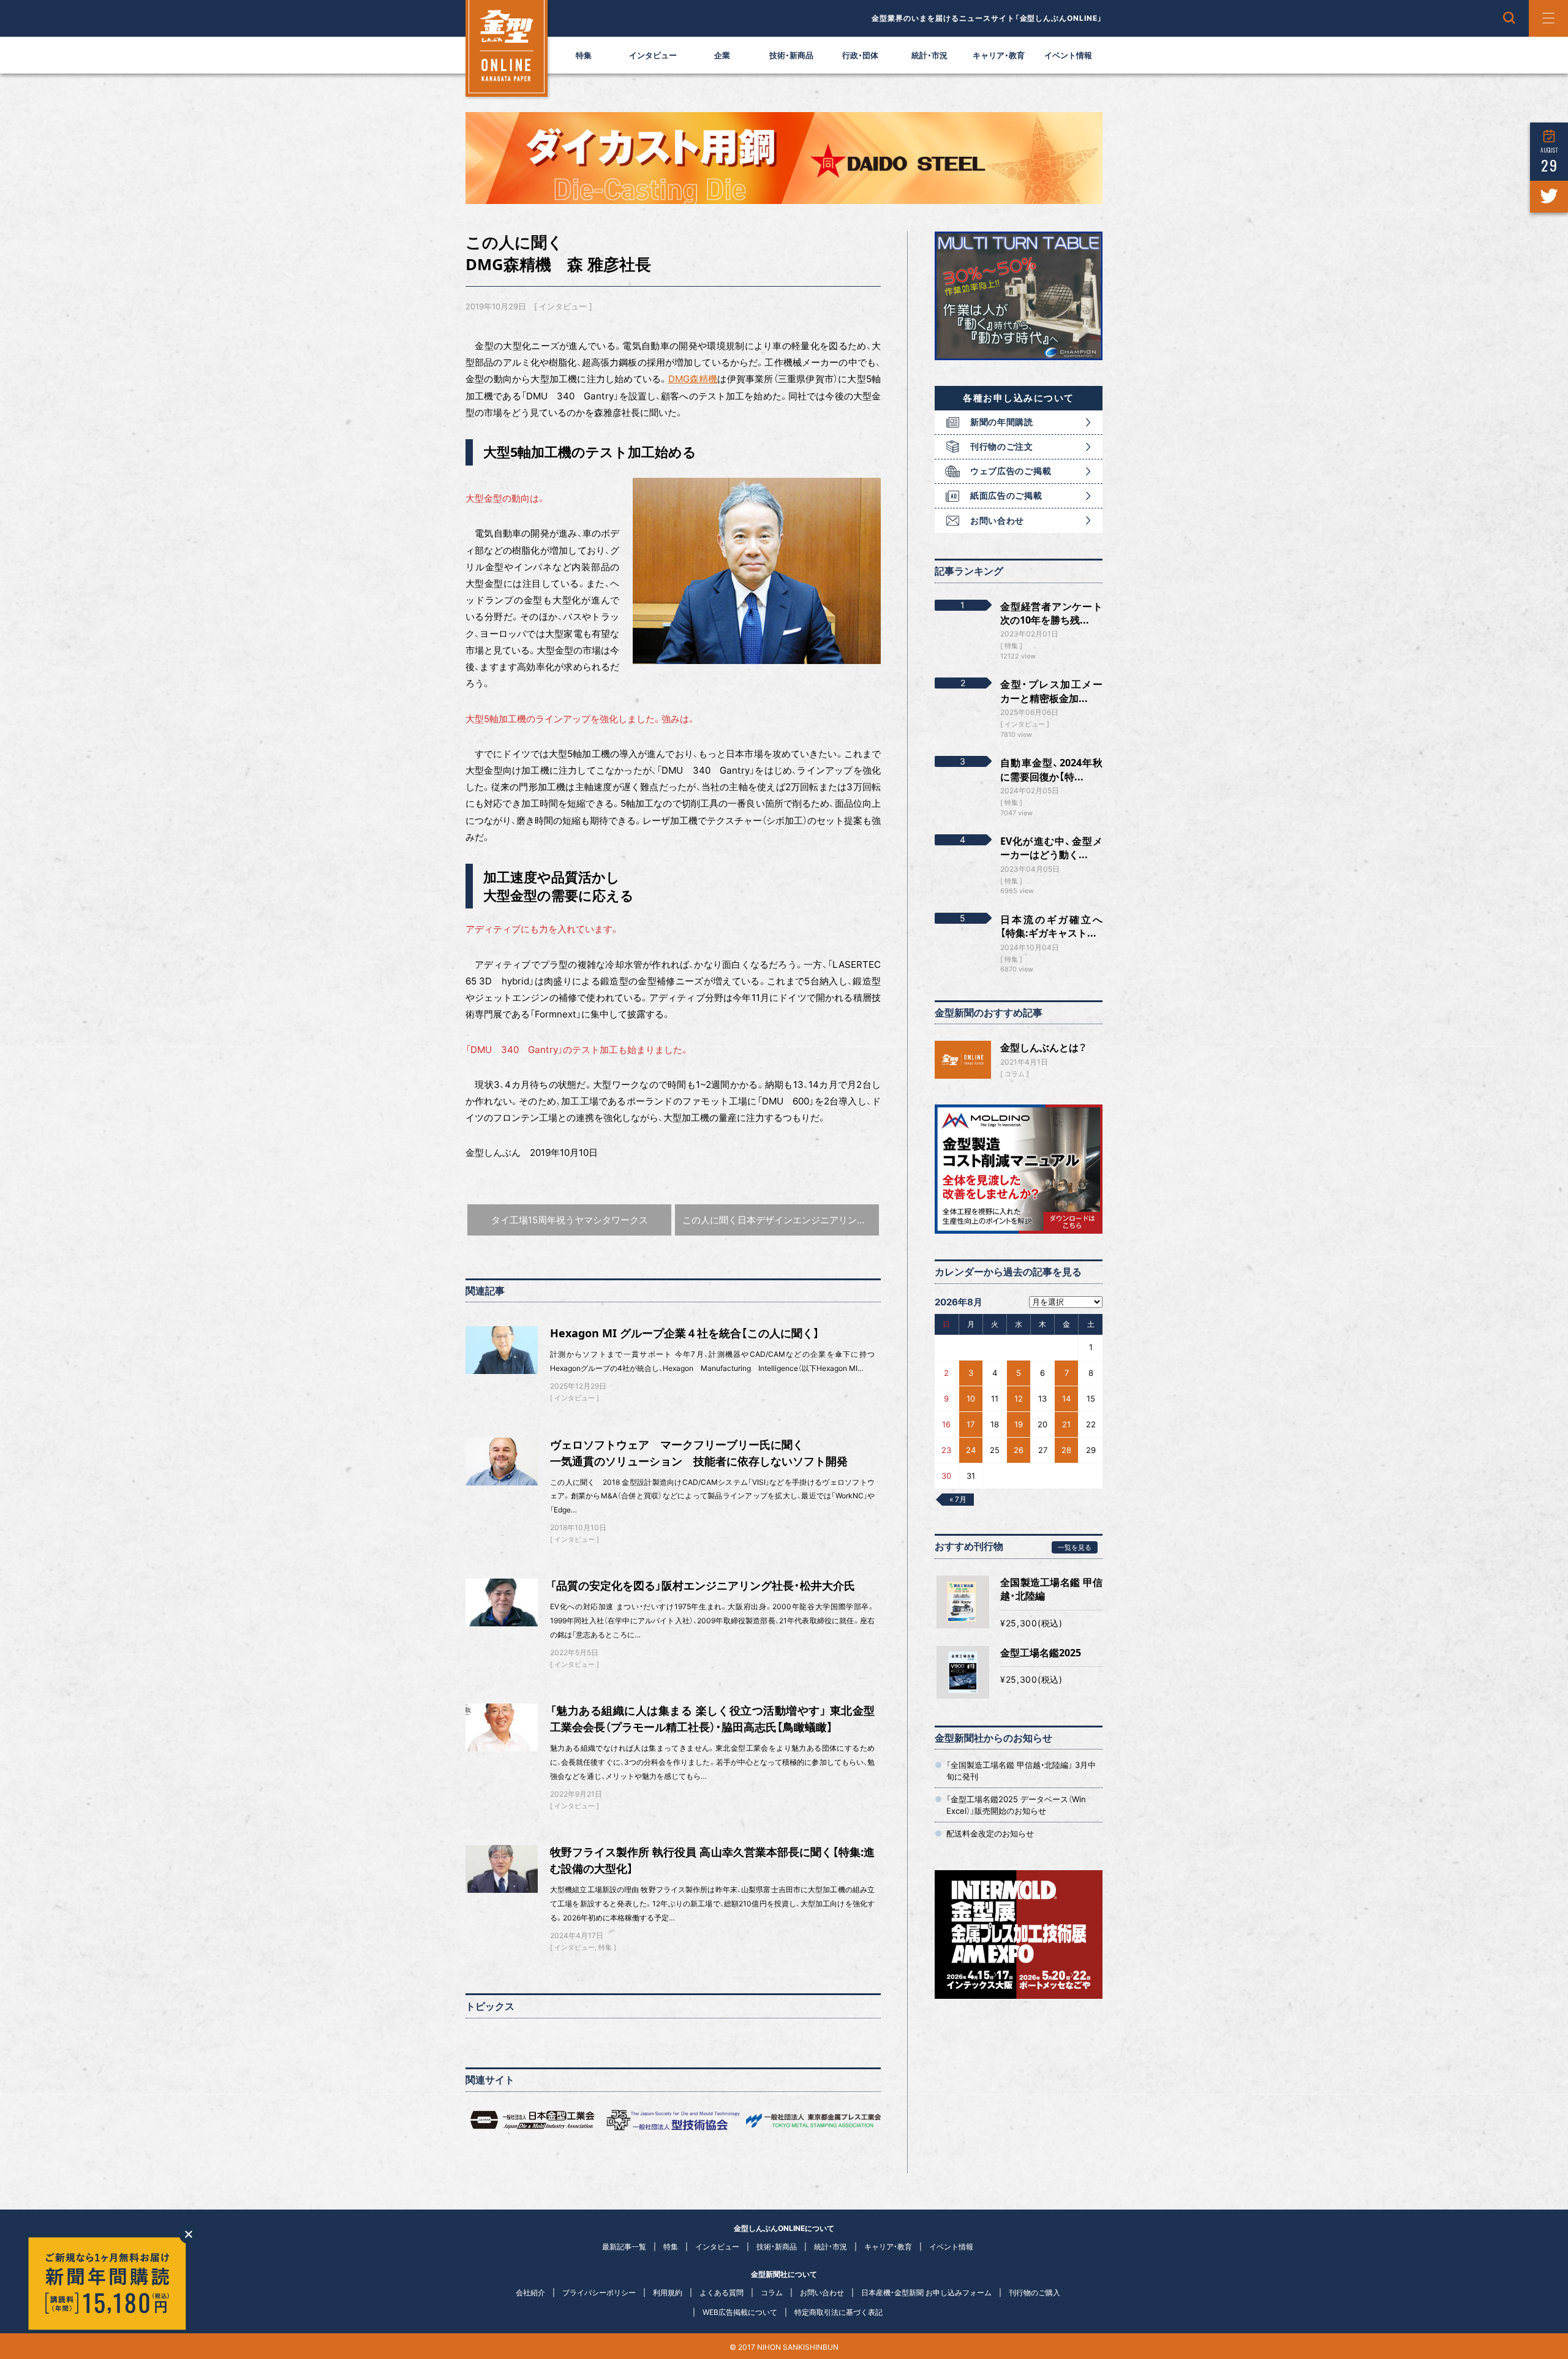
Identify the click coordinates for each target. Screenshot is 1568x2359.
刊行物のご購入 (1035, 2293)
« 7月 (958, 1499)
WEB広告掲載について (740, 2312)
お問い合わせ (997, 520)
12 (1019, 1398)
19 (1019, 1424)
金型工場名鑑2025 (1041, 1653)
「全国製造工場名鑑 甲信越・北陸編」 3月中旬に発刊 (1021, 1770)
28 (1066, 1450)
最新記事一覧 (624, 2247)
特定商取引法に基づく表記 (839, 2312)
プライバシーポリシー (599, 2293)
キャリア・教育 (999, 55)
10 (971, 1398)
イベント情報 (1068, 55)
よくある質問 (722, 2293)
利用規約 (668, 2293)
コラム (1015, 1074)
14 (1066, 1398)
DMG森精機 (693, 379)
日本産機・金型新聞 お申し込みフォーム (926, 2293)
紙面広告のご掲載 (1006, 495)
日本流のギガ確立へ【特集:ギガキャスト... (1051, 926)
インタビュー (653, 55)
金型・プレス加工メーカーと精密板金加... (1051, 691)
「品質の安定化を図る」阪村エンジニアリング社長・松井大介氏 (703, 1585)
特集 (584, 55)
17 (971, 1424)
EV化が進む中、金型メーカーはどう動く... (1051, 848)
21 (1066, 1424)
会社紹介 (530, 2293)
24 (971, 1450)
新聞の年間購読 (1002, 422)
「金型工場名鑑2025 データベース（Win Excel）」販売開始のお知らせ (1016, 1805)
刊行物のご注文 (1002, 446)
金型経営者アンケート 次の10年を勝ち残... (1051, 613)
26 (1019, 1450)
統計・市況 (929, 55)
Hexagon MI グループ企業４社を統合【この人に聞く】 (685, 1333)
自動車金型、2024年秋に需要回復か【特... (1051, 769)
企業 (722, 55)
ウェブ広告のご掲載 (1011, 471)
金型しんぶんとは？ (1043, 1047)
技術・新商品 (791, 55)
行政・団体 (860, 55)
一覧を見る (1075, 1547)
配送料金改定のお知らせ (990, 1833)
